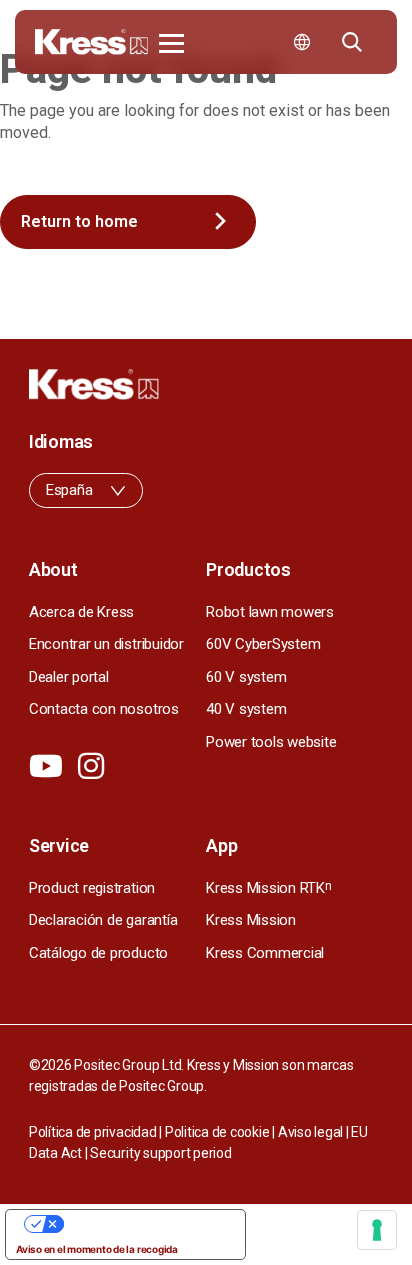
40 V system (246, 709)
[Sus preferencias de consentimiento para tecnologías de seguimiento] (377, 1230)
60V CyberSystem (263, 644)
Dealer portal (69, 677)
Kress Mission (251, 920)
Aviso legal (310, 1132)
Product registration (92, 888)
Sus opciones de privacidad (145, 1224)
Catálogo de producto (98, 953)
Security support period (160, 1153)
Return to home (79, 221)
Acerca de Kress (81, 612)
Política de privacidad (93, 1132)
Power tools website (271, 742)
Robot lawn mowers (270, 612)
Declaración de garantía (103, 920)
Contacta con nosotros (104, 709)
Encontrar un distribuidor (106, 644)
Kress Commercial (265, 953)
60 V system (246, 677)
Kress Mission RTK (269, 888)
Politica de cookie (217, 1132)
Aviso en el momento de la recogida (97, 1249)
